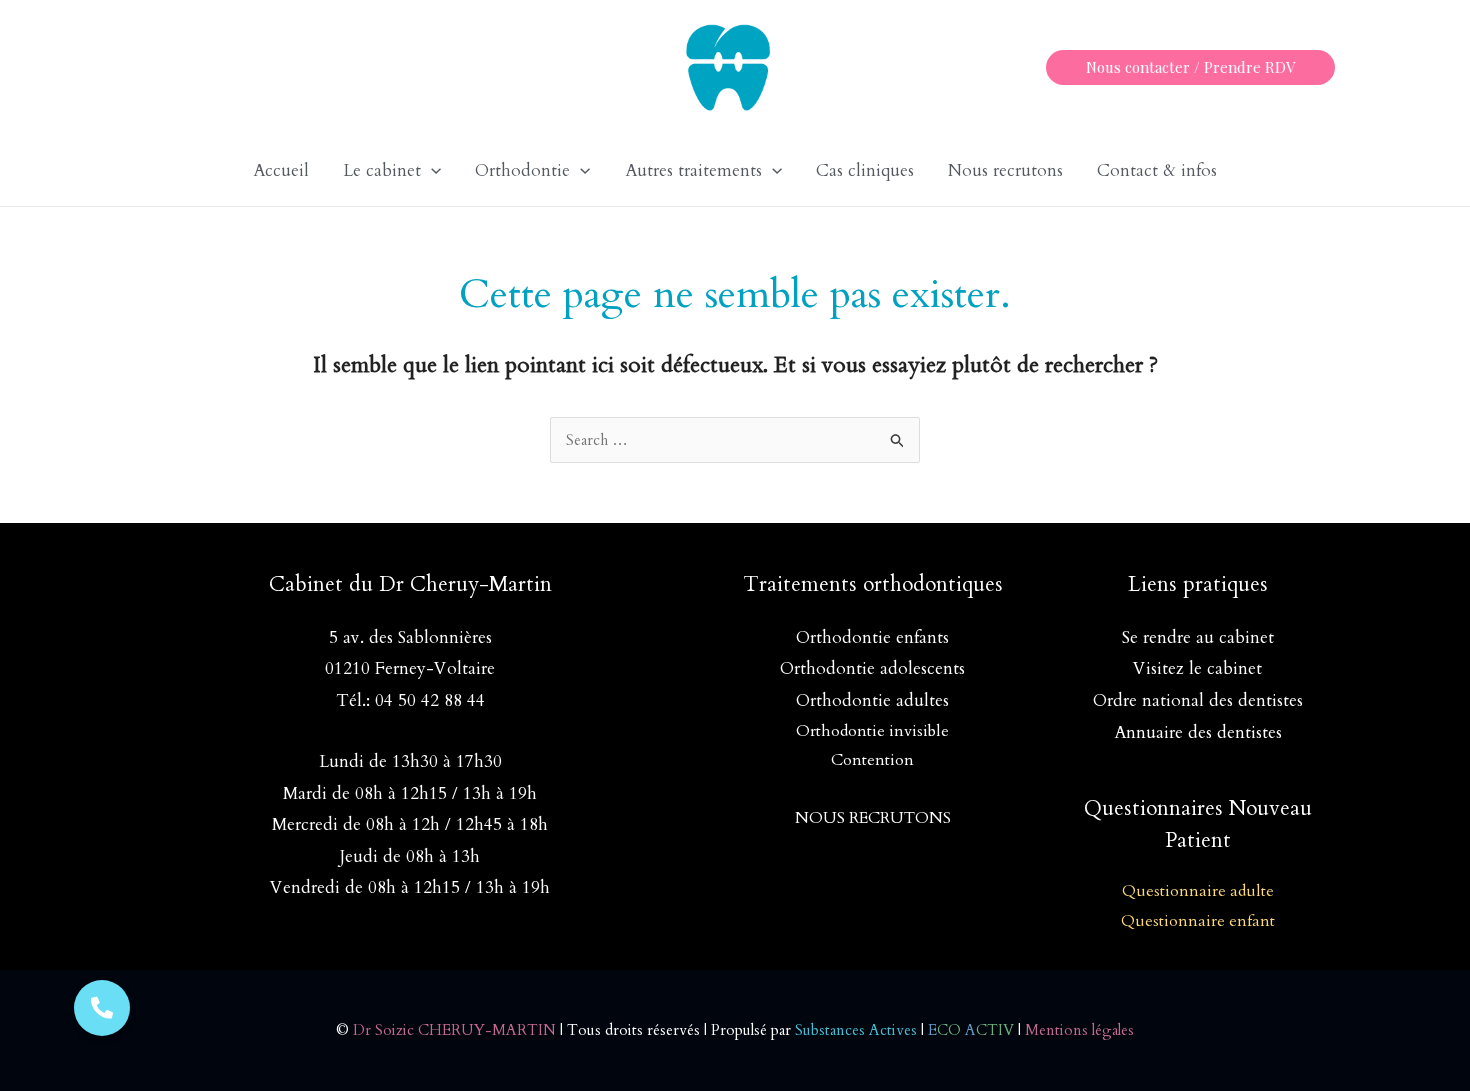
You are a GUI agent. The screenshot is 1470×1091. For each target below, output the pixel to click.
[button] (1190, 67)
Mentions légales (1079, 1030)
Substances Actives (856, 1030)
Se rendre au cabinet (1198, 637)
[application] (431, 171)
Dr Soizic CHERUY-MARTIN (454, 1030)
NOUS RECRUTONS (873, 818)
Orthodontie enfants (872, 637)
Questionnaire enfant (1198, 921)
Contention (872, 760)
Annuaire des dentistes (1198, 732)
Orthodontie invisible (872, 731)
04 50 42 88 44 (430, 700)
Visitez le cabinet (1197, 668)
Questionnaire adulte (1198, 891)
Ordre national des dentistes (1198, 700)
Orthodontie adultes (872, 700)
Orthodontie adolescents (872, 668)
